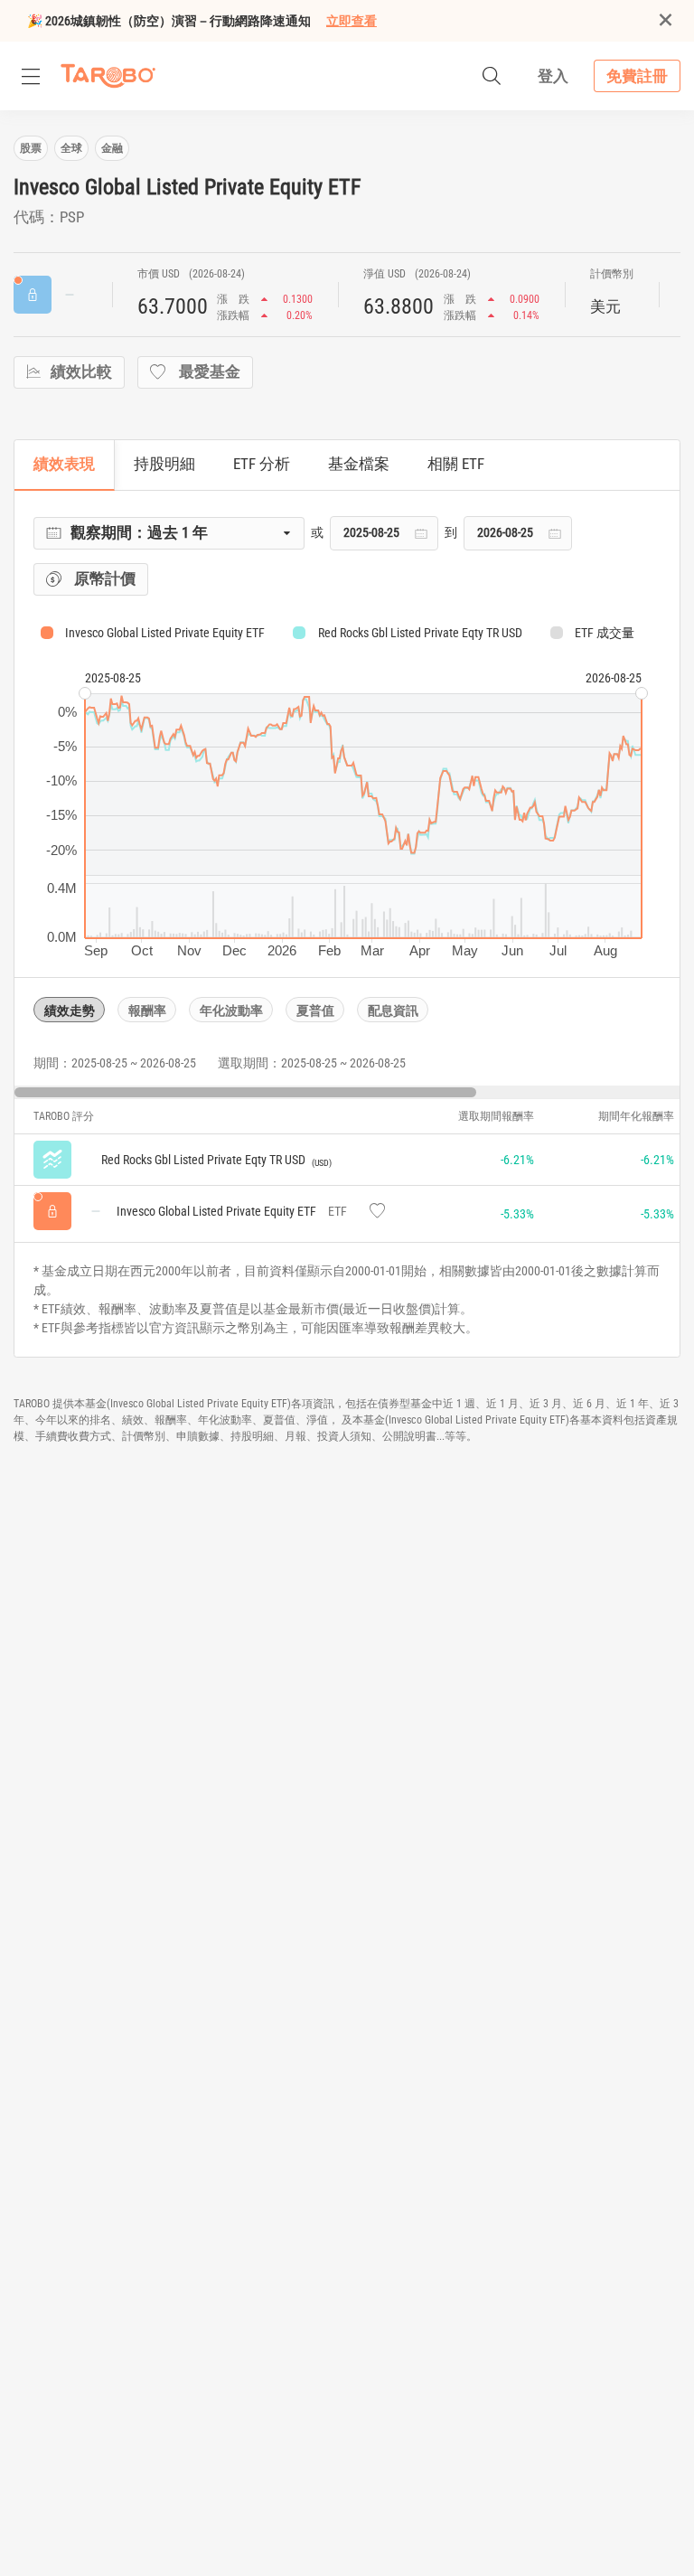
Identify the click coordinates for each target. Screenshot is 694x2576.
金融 (112, 148)
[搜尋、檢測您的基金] (492, 76)
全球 (71, 148)
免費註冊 (637, 76)
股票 (31, 148)
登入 (553, 76)
